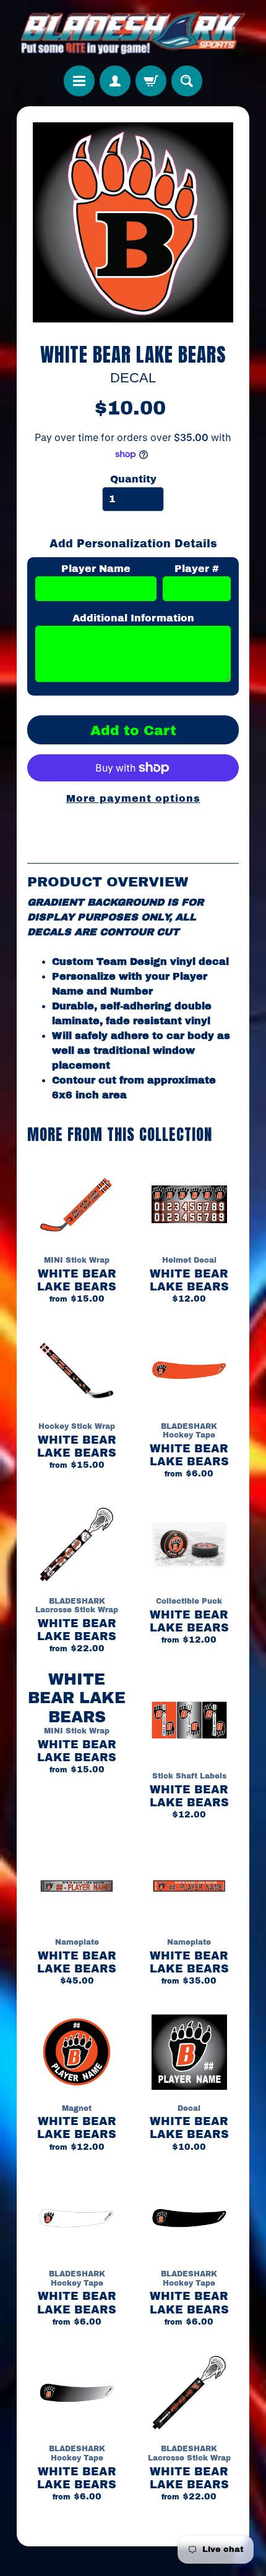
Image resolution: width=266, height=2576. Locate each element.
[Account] (115, 81)
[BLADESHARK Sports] (133, 33)
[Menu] (79, 81)
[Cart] (151, 81)
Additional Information (133, 618)
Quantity (133, 479)
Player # (197, 569)
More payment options (133, 798)
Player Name (96, 569)
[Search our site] (187, 81)
